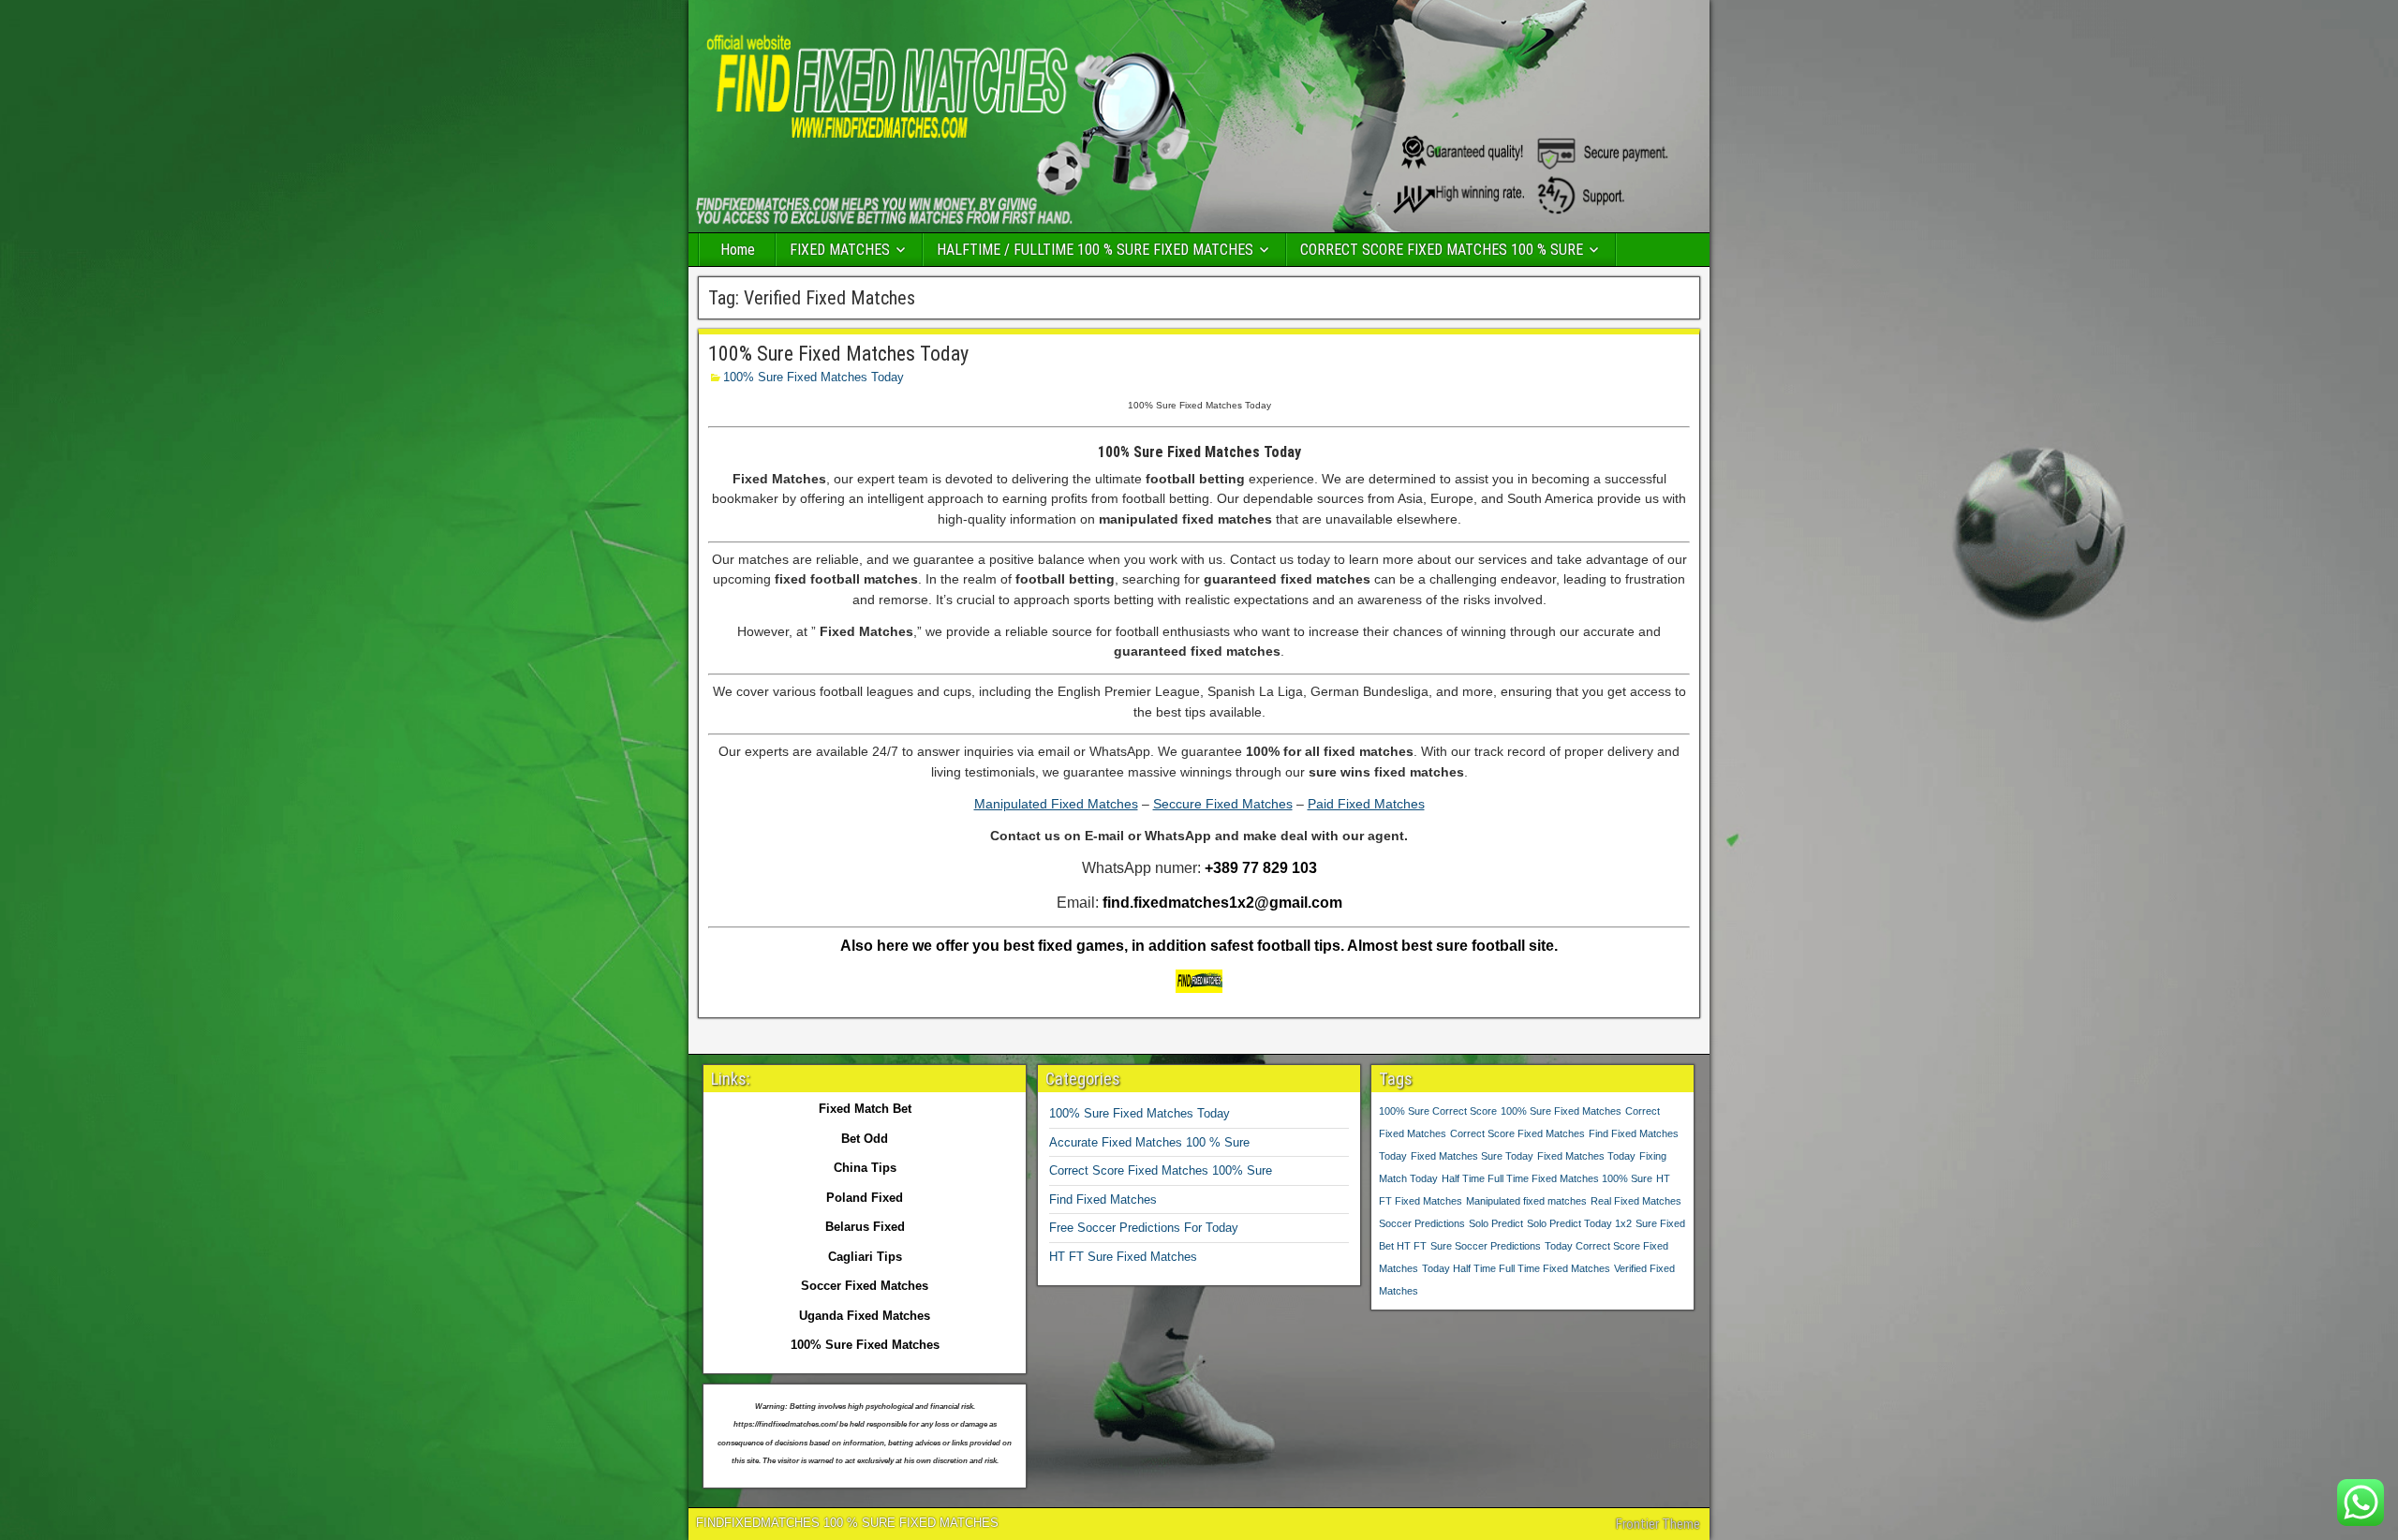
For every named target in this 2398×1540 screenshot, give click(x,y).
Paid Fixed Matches (1366, 804)
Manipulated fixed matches (1526, 1201)
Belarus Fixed (865, 1227)
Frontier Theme (1658, 1524)
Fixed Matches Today (1586, 1156)
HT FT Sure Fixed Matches (1123, 1257)
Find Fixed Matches (1103, 1199)
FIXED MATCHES (840, 250)
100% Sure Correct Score (1438, 1111)
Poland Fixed (865, 1198)
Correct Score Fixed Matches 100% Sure (1161, 1170)
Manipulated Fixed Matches (1056, 804)
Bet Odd (865, 1139)
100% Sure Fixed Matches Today (838, 354)
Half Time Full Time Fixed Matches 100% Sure (1547, 1178)
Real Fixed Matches (1636, 1201)
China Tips (865, 1168)
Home (738, 250)
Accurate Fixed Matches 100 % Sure (1149, 1142)
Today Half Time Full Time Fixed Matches (1516, 1268)
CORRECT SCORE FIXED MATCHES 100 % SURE (1442, 250)
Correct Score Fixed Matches (1517, 1133)
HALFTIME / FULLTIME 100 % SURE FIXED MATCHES (1095, 250)
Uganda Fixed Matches (865, 1316)
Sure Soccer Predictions (1486, 1246)
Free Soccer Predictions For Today (1144, 1228)
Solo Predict (1496, 1223)
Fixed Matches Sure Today (1472, 1156)
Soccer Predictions (1422, 1223)
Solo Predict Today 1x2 (1579, 1223)
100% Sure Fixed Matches (1561, 1111)
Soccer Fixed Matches (865, 1286)
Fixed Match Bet (865, 1109)
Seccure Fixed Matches (1223, 804)
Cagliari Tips (865, 1257)
